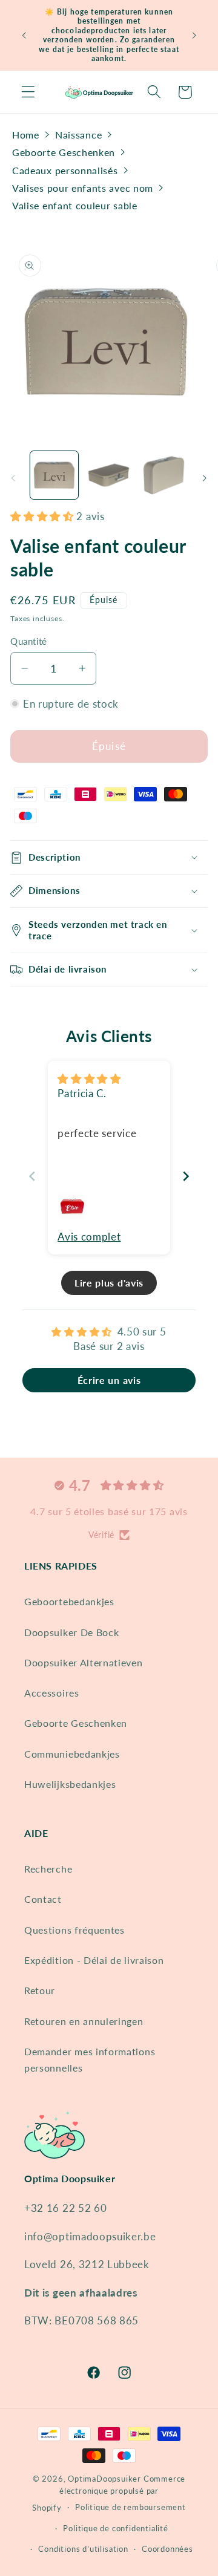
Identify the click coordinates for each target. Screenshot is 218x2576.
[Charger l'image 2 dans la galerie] (109, 475)
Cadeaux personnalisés (65, 170)
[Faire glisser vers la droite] (205, 478)
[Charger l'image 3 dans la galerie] (164, 475)
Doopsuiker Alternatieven (84, 1662)
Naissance (78, 135)
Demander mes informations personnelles (90, 2059)
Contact (43, 1899)
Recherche (48, 1869)
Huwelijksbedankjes (70, 1784)
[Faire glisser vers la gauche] (13, 478)
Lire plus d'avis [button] (109, 1283)
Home (26, 135)
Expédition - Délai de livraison (94, 1960)
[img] (89, 1079)
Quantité (29, 641)
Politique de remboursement (130, 2507)
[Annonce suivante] (194, 35)
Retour (40, 1990)
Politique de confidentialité (116, 2529)
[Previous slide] (32, 1176)
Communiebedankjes (72, 1754)
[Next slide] (186, 1176)
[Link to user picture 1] (72, 1205)
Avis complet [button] (89, 1237)
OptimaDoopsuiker (104, 2479)
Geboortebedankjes (69, 1601)
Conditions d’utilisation (83, 2549)
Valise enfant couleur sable (75, 205)
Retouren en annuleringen (84, 2021)
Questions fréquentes (74, 1930)
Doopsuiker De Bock (71, 1632)
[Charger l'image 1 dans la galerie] (54, 475)
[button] (28, 92)
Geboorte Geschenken (64, 152)
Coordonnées (167, 2549)
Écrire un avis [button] (109, 1380)
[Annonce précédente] (24, 35)
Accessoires (52, 1693)
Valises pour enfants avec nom (83, 188)
